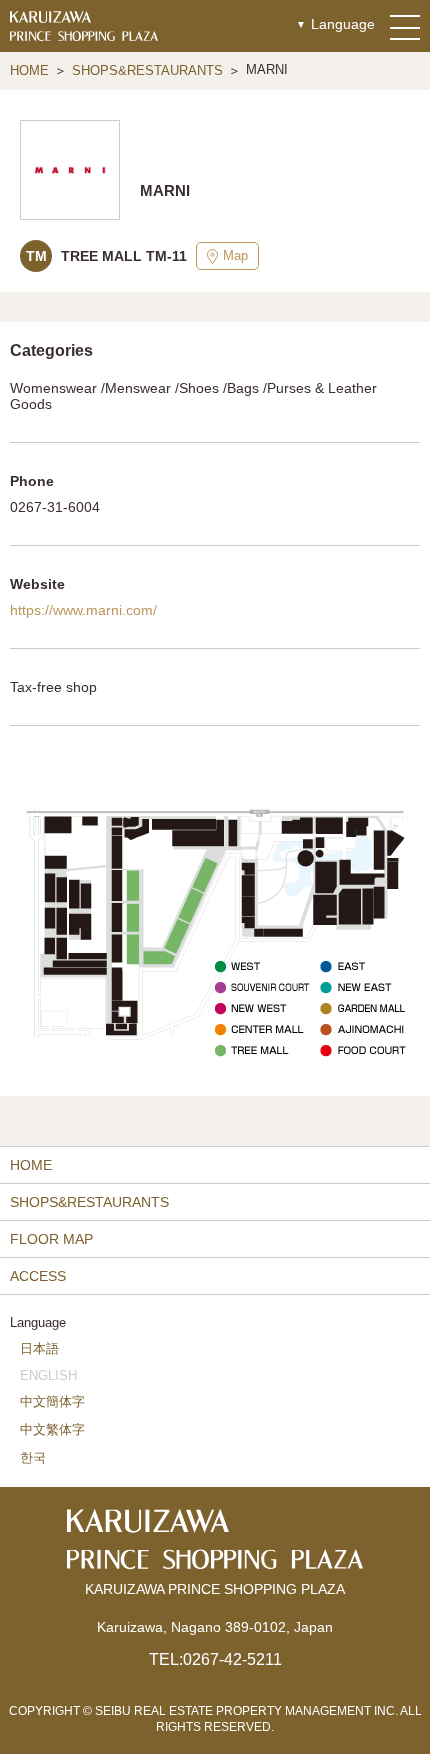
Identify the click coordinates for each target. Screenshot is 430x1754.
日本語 (39, 1348)
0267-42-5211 (232, 1659)
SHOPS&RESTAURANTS (147, 70)
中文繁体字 (52, 1429)
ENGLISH (48, 1375)
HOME (29, 70)
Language (343, 24)
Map (235, 255)
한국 (33, 1457)
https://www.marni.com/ (83, 610)
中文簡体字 (52, 1401)
